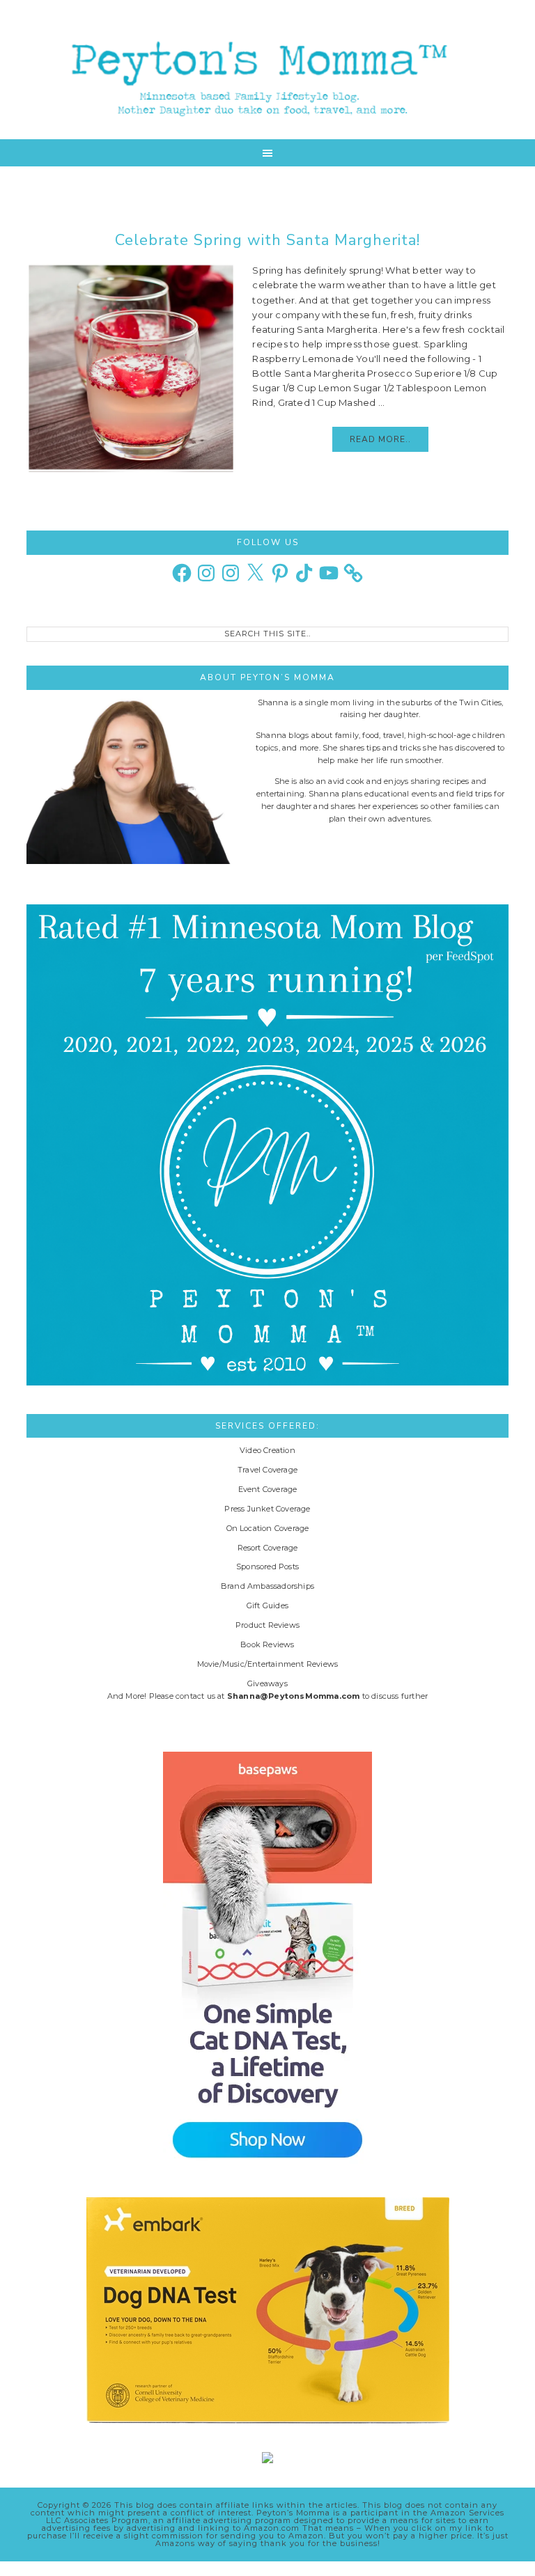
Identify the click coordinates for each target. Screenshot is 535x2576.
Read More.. (380, 439)
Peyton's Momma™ (267, 70)
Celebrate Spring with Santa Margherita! (267, 240)
